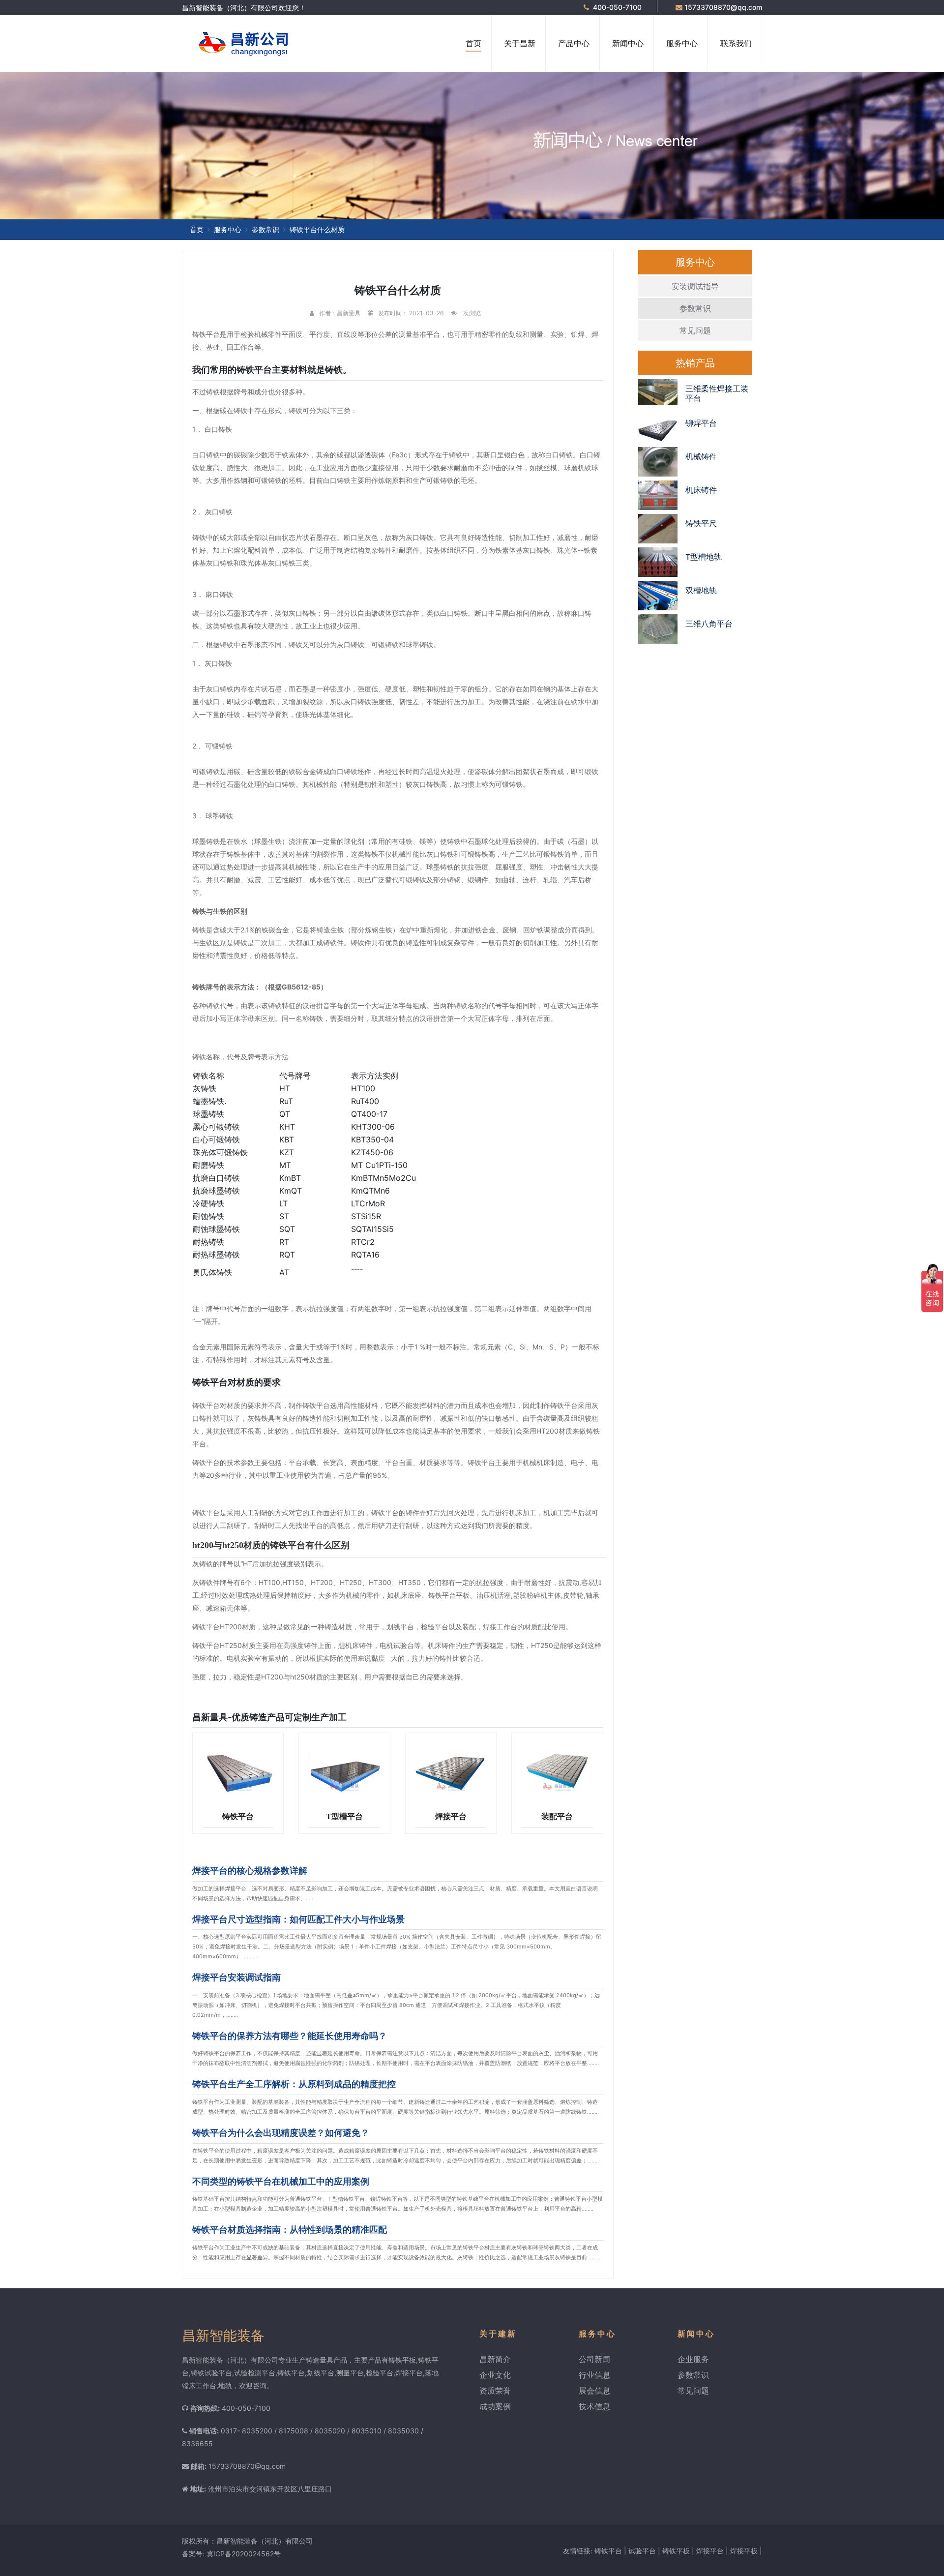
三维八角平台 (709, 624)
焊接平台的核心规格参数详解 (250, 1871)
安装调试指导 (695, 286)
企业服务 (693, 2359)
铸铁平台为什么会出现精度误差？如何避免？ (281, 2133)
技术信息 (594, 2406)
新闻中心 (628, 43)
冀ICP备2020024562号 (244, 2554)
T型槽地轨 (704, 557)
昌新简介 (495, 2359)
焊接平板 (744, 2551)
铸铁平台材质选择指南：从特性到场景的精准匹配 (290, 2230)
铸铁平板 (676, 2551)
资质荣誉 (495, 2391)
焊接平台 (451, 1816)
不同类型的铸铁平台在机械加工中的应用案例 (281, 2181)
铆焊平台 (701, 423)
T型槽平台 (344, 1816)
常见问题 (695, 330)
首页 (473, 43)
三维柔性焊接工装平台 (717, 393)
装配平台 (557, 1816)
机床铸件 (701, 490)
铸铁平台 (238, 1816)
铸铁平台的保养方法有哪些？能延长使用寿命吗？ (290, 2036)
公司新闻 (594, 2359)
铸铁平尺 (701, 523)
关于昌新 (520, 43)
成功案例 (495, 2406)
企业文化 (495, 2375)
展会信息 (594, 2391)
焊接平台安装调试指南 (236, 1977)
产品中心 (574, 43)
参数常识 (265, 229)
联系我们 (736, 43)
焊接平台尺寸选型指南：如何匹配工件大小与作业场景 (298, 1919)
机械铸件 (701, 456)
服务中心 (682, 43)
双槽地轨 (701, 590)
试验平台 (642, 2551)
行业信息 (594, 2375)
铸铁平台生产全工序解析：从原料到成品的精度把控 (294, 2084)
